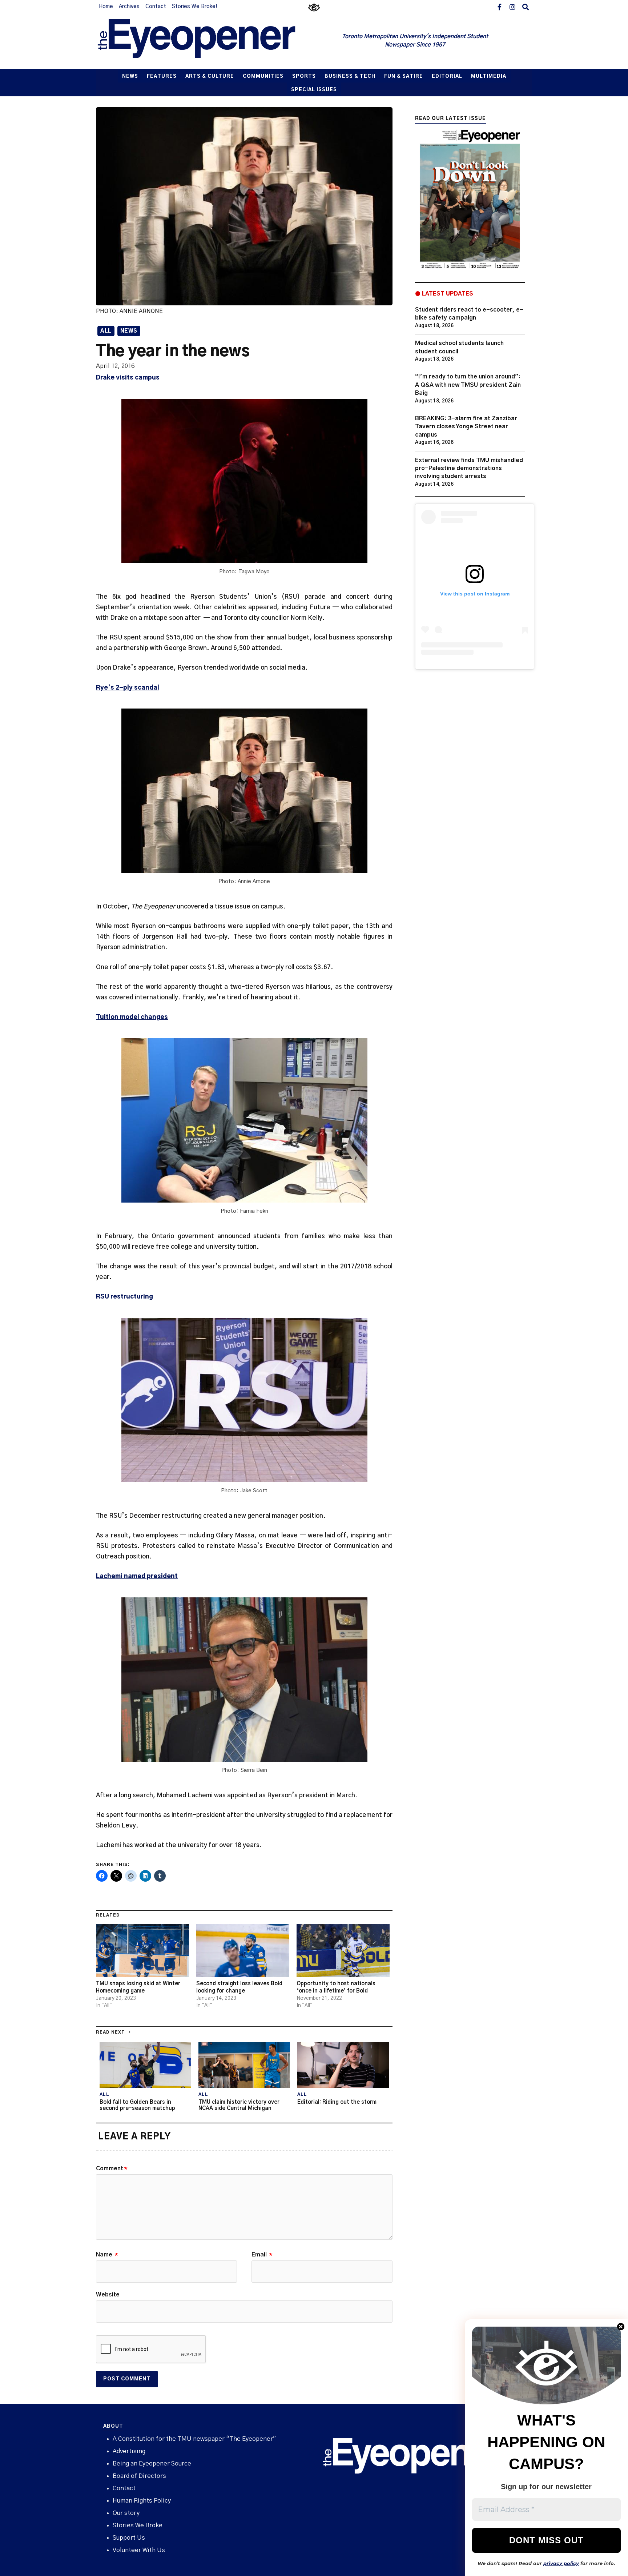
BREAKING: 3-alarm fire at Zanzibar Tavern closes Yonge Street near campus (466, 427)
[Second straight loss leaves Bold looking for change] (243, 1951)
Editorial (447, 77)
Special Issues (314, 90)
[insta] (512, 7)
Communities (263, 77)
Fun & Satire (404, 77)
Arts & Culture (210, 77)
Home (106, 7)
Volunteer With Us (139, 2550)
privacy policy (561, 2563)
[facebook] (499, 7)
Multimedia (489, 77)
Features (162, 77)
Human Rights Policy (142, 2501)
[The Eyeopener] (211, 41)
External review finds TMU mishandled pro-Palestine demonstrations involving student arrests (469, 468)
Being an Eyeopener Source (152, 2463)
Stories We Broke (138, 2525)
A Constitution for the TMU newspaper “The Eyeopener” (194, 2439)
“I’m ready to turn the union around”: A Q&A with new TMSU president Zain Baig (468, 385)
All (106, 331)
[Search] (526, 7)
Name (107, 2255)
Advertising (129, 2451)
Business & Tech (350, 77)
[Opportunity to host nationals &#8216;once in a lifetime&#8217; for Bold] (343, 1951)
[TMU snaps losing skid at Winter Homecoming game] (142, 1951)
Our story (126, 2513)
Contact (156, 7)
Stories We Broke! (194, 7)
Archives (129, 7)
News (130, 77)
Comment (112, 2168)
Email (262, 2255)
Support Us (129, 2538)
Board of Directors (139, 2476)
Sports (304, 77)
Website (108, 2295)
